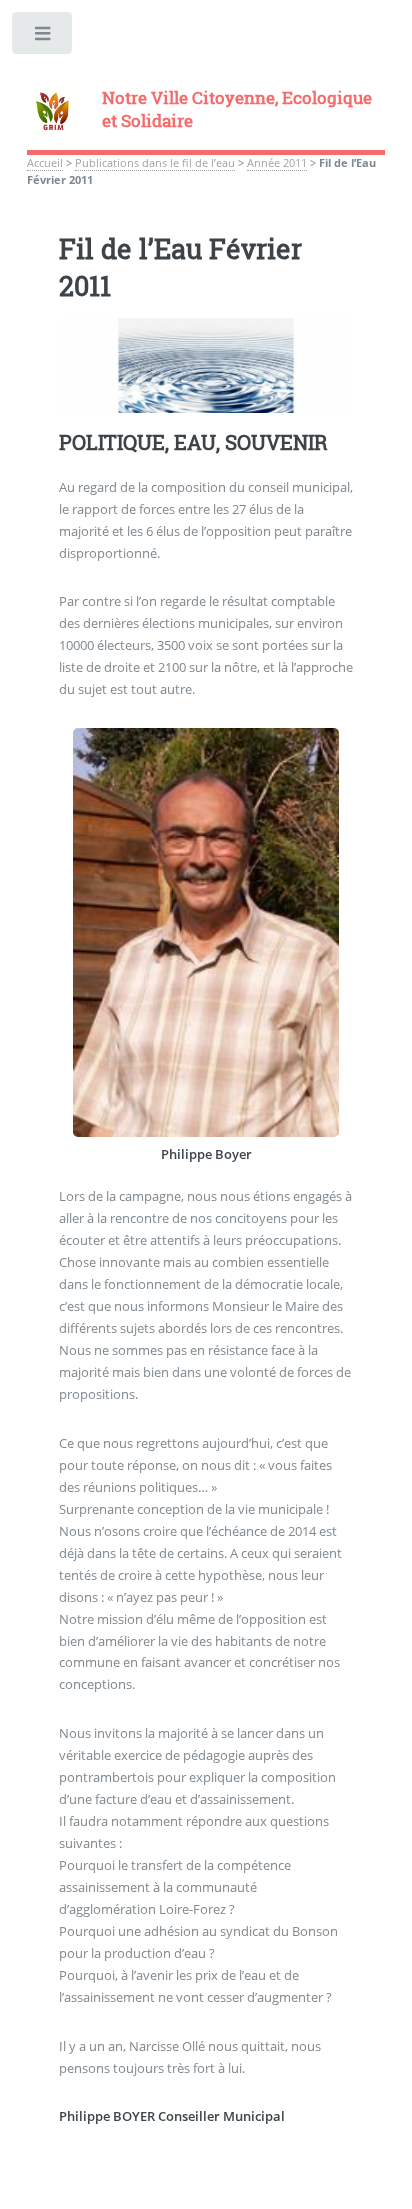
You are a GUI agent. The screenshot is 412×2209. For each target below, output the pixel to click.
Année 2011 (277, 163)
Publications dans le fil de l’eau (155, 163)
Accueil (45, 163)
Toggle (43, 37)
